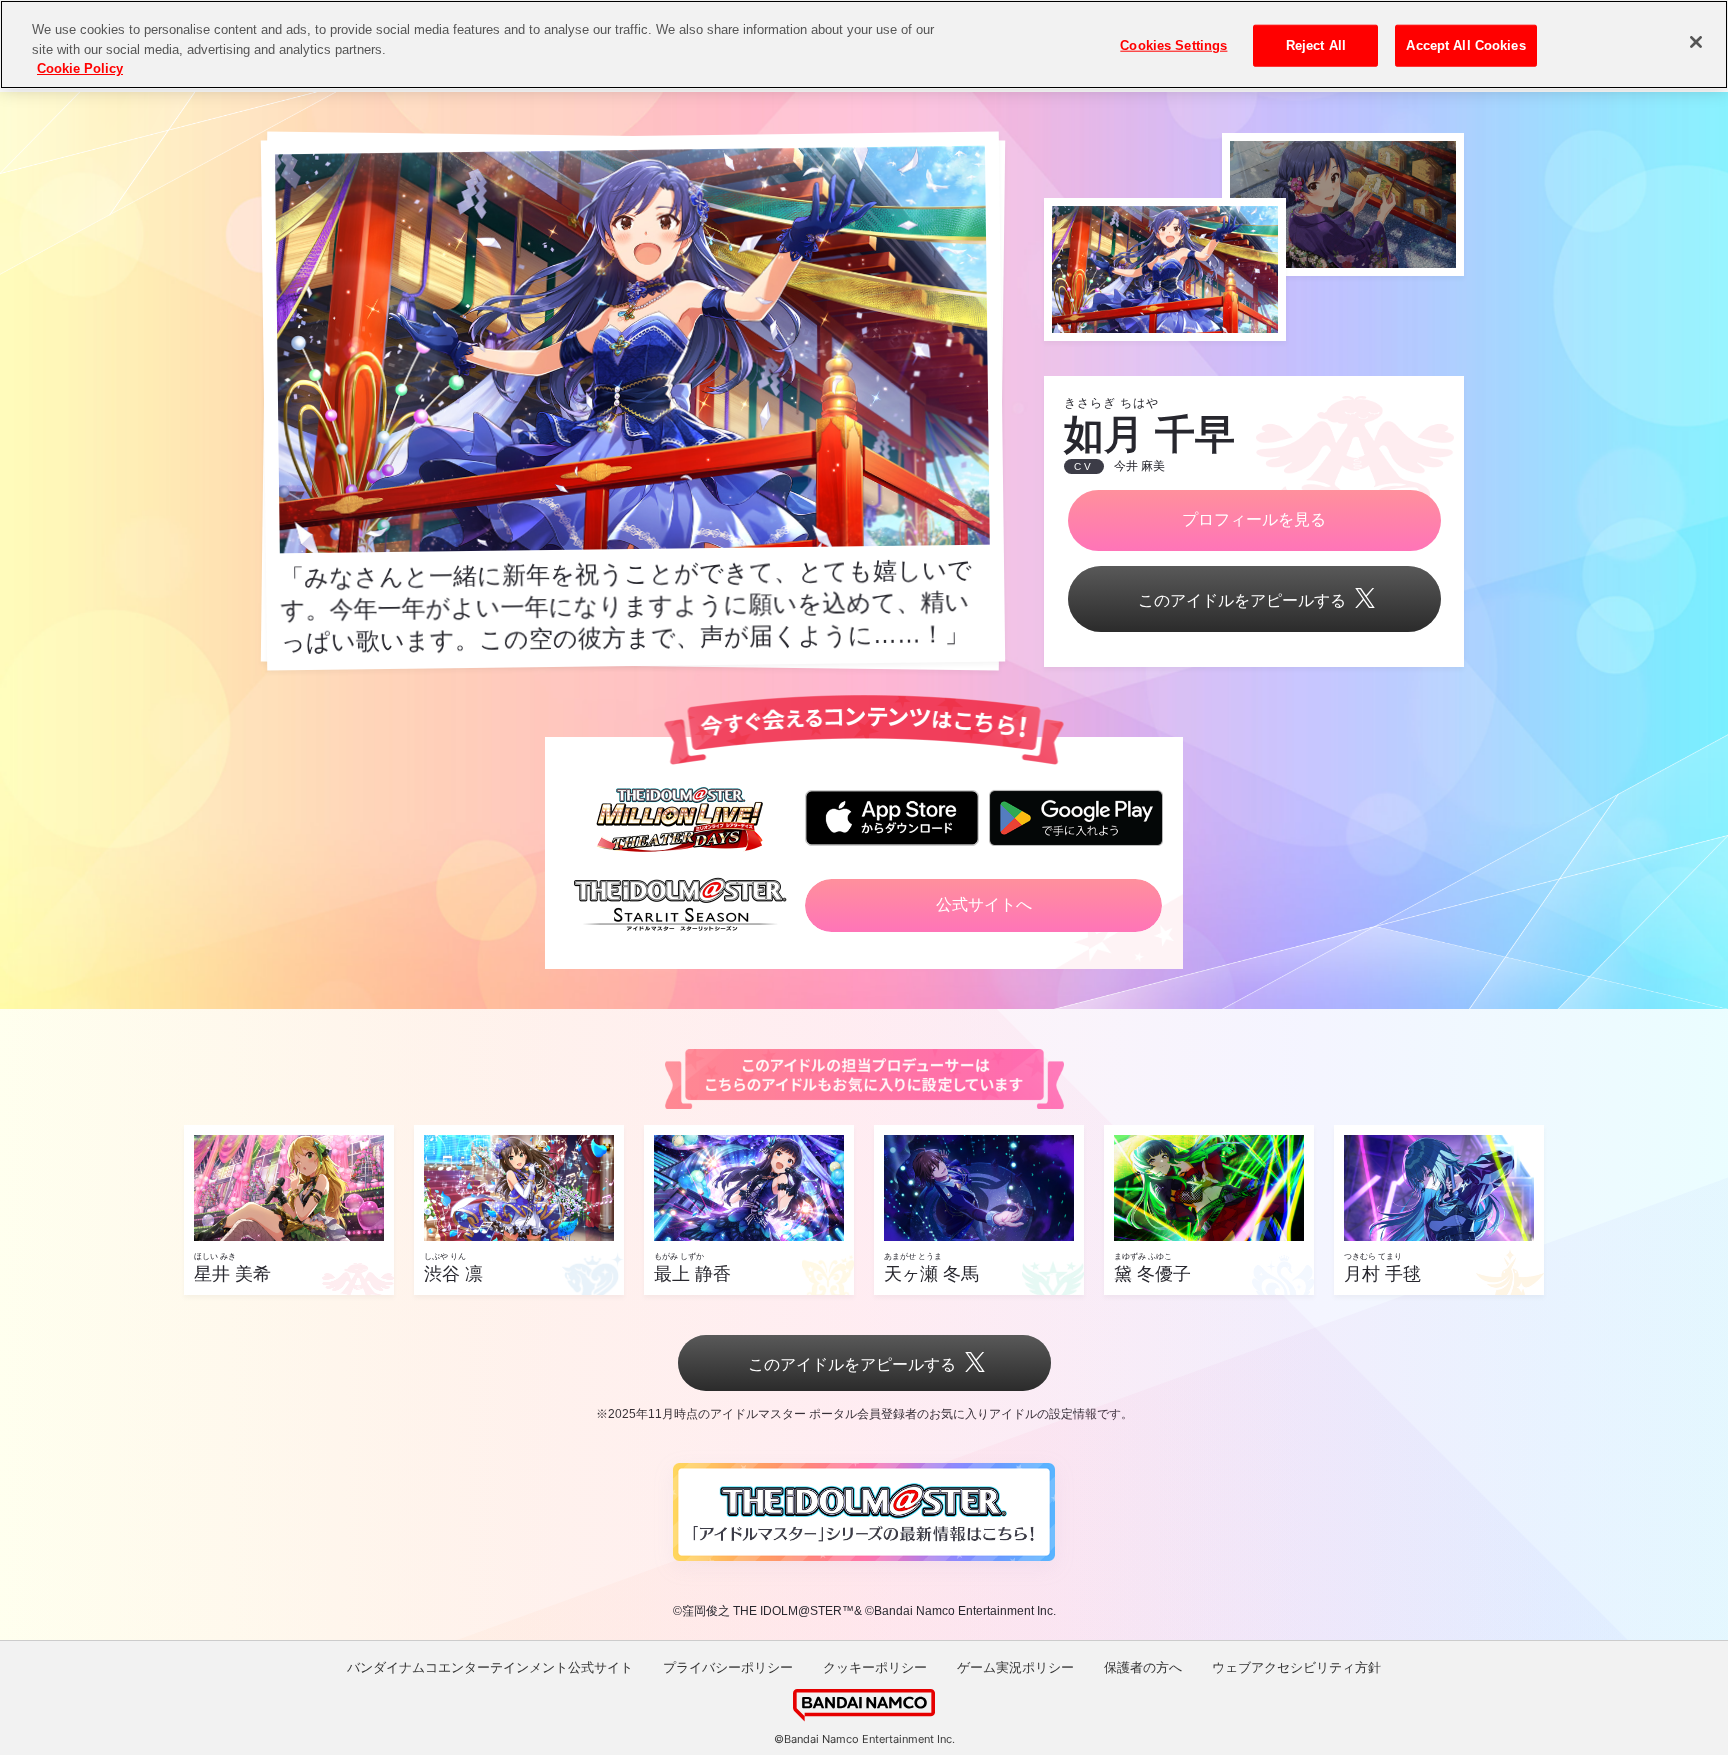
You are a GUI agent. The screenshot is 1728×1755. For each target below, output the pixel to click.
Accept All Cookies (1465, 45)
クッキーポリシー (875, 1667)
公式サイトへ (984, 904)
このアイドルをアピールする (1242, 600)
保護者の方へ (1143, 1667)
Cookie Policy (80, 68)
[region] (864, 44)
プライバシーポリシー (728, 1667)
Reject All (1316, 45)
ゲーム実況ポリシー (1015, 1667)
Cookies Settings (1173, 45)
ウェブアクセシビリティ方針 (1296, 1667)
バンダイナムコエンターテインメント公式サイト (490, 1667)
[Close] (1696, 42)
